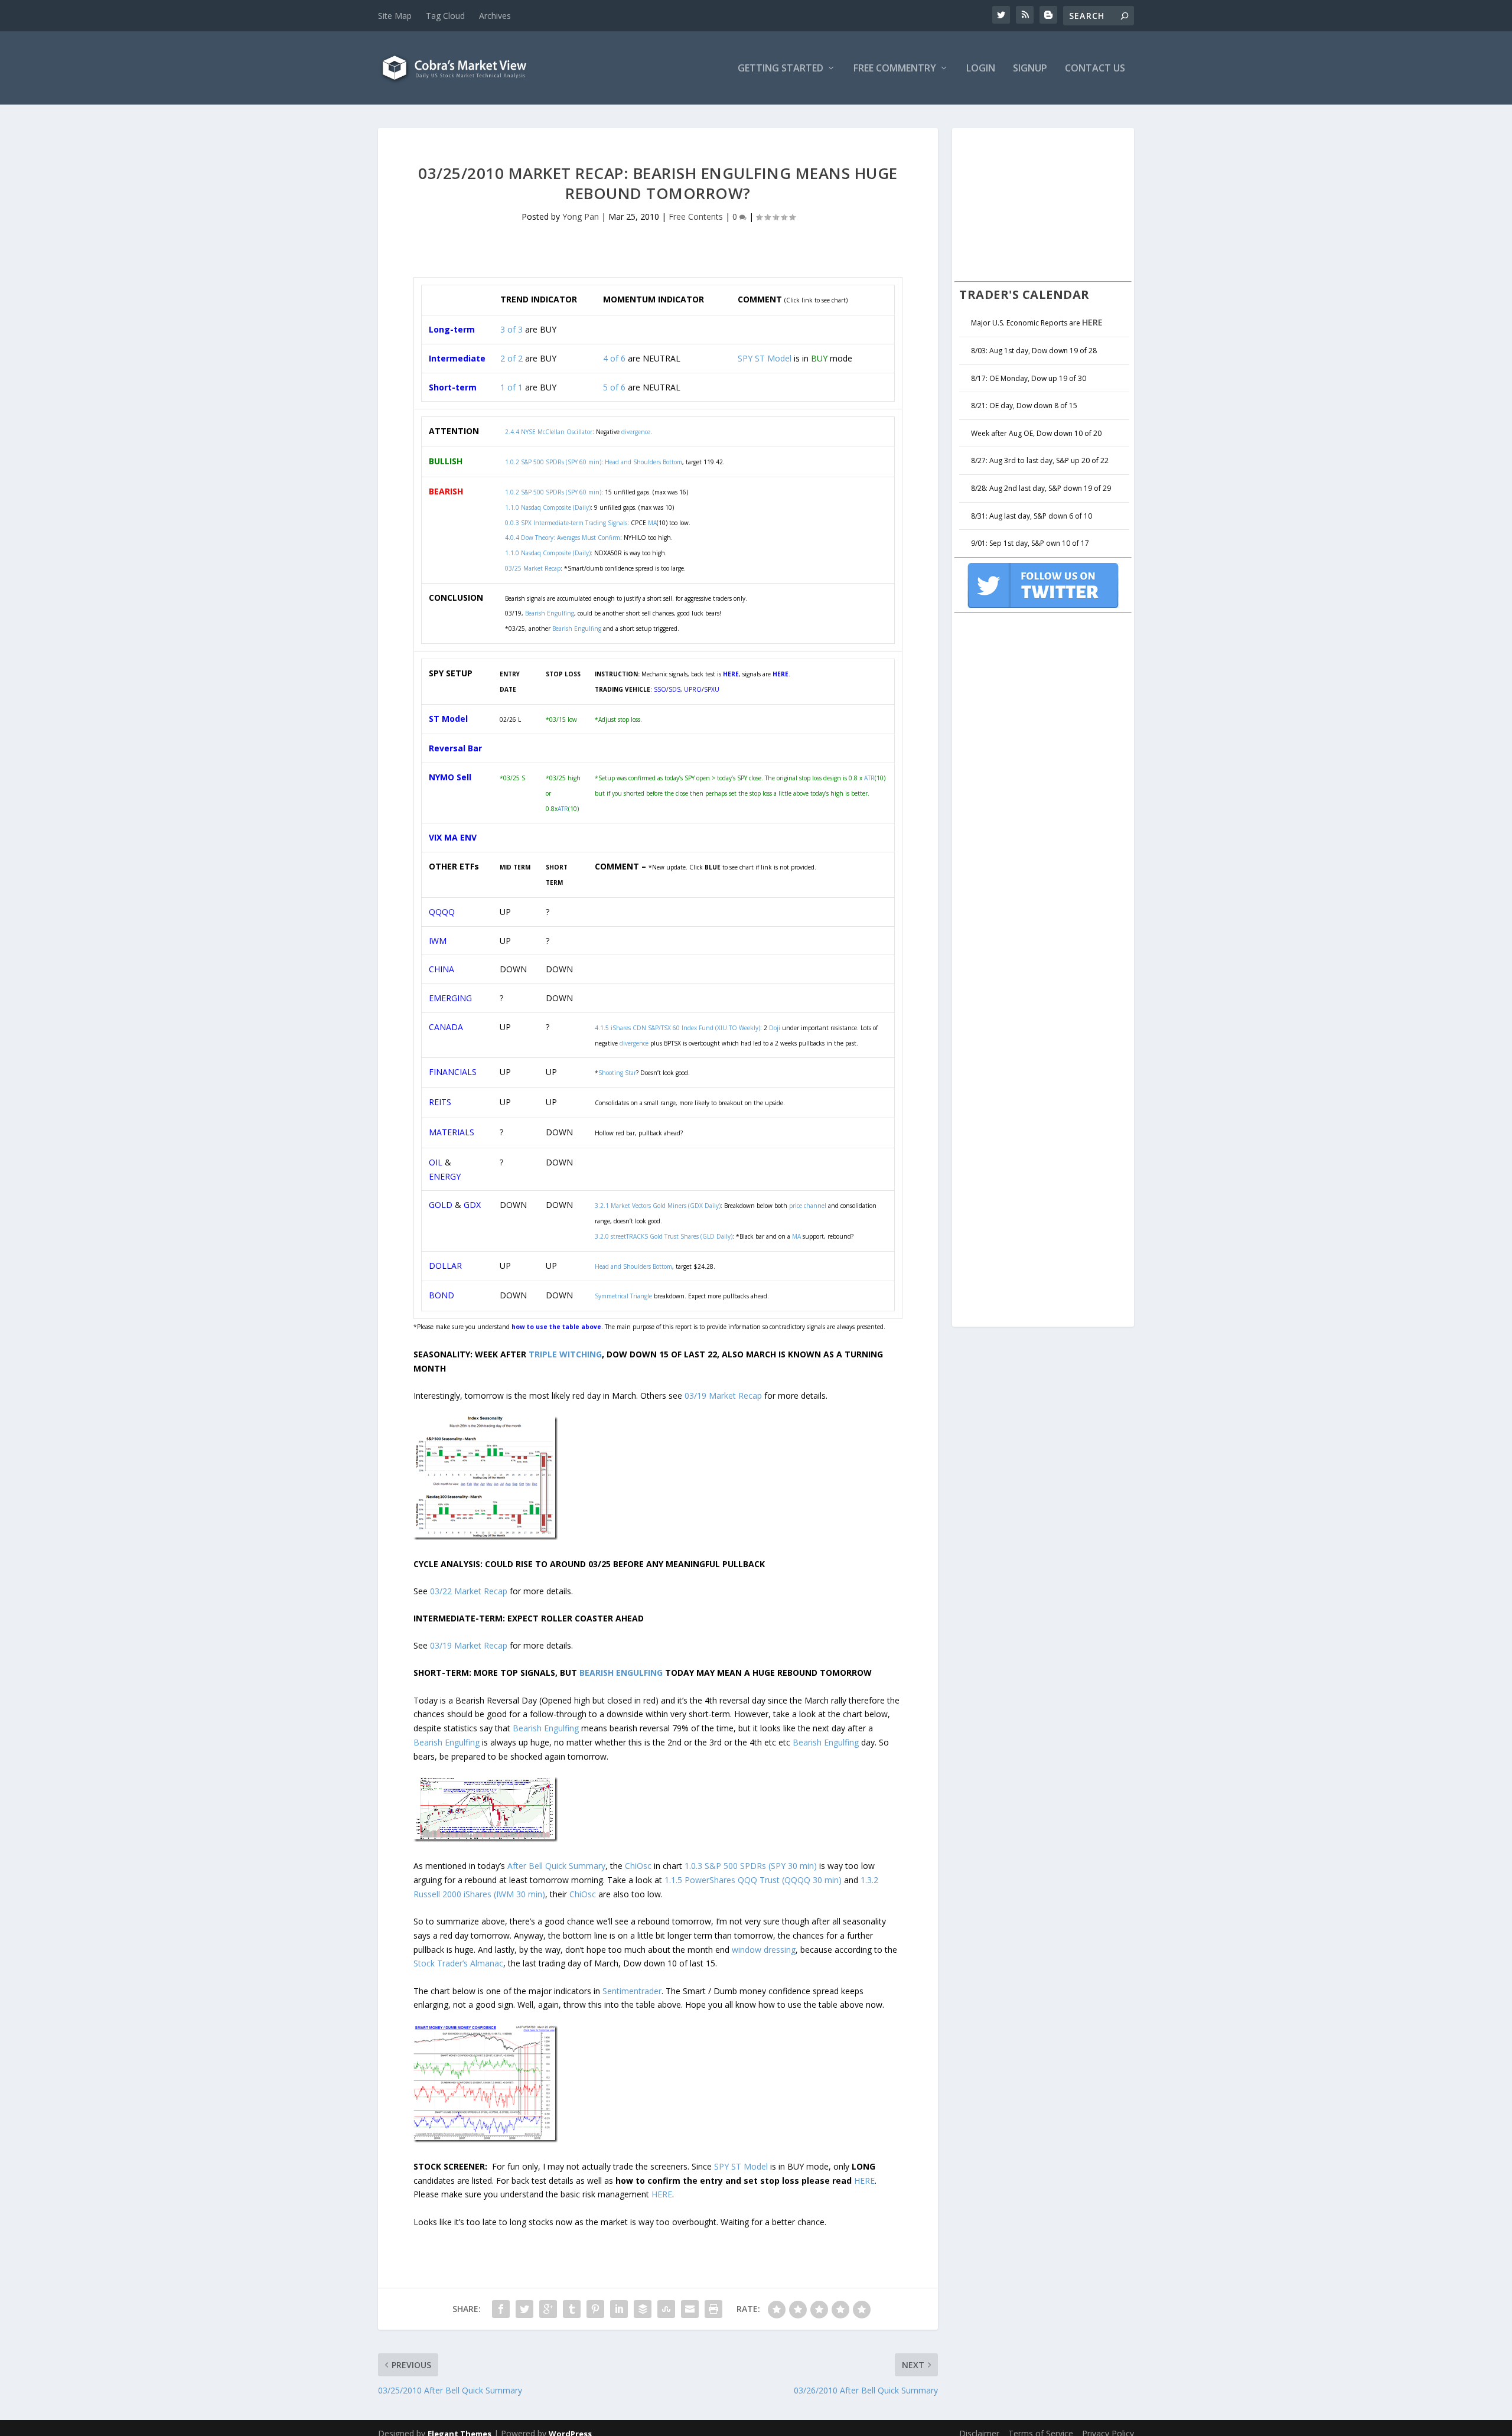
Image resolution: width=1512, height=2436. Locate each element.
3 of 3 (511, 329)
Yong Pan (581, 216)
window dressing (764, 1950)
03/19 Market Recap (723, 1396)
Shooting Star (617, 1073)
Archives (495, 16)
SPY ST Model (765, 358)
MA (652, 523)
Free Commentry (895, 69)
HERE (864, 2181)
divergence (634, 1043)
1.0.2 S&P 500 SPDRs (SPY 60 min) (553, 492)
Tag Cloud (445, 16)
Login (981, 69)
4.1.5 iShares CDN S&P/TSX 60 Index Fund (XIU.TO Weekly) (677, 1028)
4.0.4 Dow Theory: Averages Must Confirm (563, 538)
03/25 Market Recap (533, 568)
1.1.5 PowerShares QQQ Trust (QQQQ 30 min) (753, 1880)
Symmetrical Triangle (623, 1296)
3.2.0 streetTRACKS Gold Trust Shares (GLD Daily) (664, 1236)
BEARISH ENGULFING (621, 1673)
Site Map (395, 16)
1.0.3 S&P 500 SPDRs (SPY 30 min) (751, 1866)
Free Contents (696, 216)
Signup (1030, 69)
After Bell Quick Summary (556, 1866)
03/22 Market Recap (469, 1591)
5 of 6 (614, 387)
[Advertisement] (1043, 203)
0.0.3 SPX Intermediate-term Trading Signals (566, 523)
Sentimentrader (632, 1991)
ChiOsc (638, 1866)
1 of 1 (511, 387)
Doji (775, 1028)
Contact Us (1095, 69)
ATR (563, 809)
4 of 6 (614, 358)
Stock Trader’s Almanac (458, 1963)
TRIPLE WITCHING (565, 1354)
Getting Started (781, 69)
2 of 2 (511, 358)
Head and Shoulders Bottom (633, 1266)
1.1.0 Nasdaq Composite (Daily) (548, 507)
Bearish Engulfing (550, 613)
